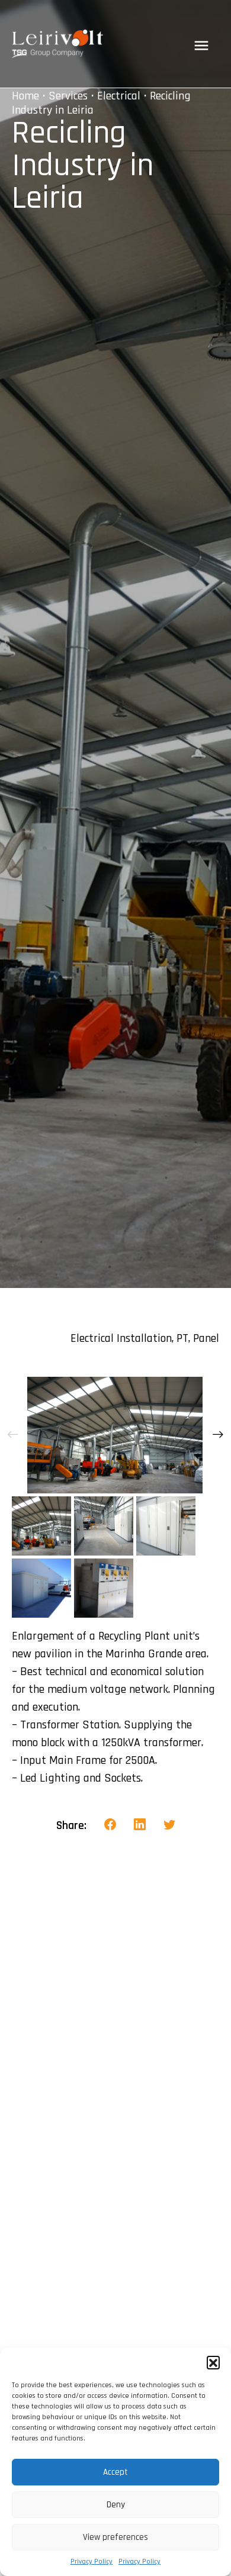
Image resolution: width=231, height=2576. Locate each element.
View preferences (115, 2537)
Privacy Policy (92, 2561)
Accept (115, 2472)
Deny (116, 2505)
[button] (213, 2362)
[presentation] (13, 1435)
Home (25, 96)
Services (68, 96)
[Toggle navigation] (201, 46)
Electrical (119, 96)
